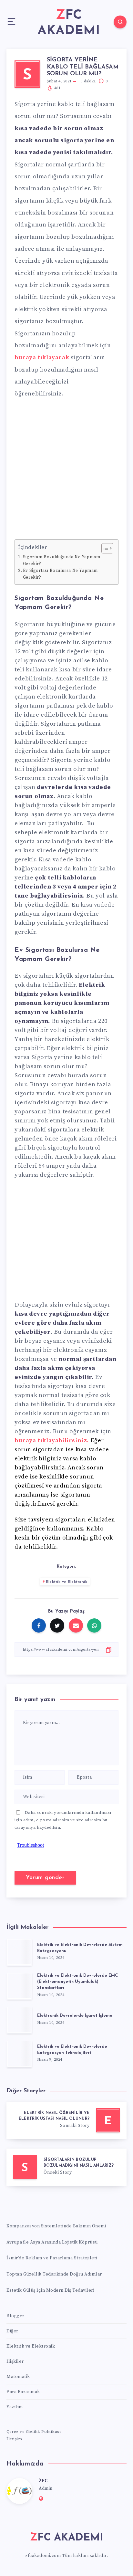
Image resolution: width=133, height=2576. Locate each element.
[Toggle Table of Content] (104, 548)
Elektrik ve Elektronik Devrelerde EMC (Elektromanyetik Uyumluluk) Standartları (77, 1982)
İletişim (14, 2439)
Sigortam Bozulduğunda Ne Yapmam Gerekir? (62, 560)
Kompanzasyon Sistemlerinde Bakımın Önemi (56, 2226)
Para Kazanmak (23, 2392)
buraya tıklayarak (42, 357)
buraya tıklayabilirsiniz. (52, 1440)
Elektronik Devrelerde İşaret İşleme (75, 2016)
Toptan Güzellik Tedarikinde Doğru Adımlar (54, 2274)
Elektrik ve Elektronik (66, 1582)
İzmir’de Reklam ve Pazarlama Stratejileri (52, 2258)
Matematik (18, 2377)
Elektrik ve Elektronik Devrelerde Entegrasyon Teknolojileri (72, 2050)
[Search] (120, 22)
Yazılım (15, 2407)
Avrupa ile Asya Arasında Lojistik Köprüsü (52, 2242)
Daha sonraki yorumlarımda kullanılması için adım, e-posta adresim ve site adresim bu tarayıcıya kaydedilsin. (63, 1820)
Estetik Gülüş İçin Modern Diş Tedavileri (50, 2290)
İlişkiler (15, 2361)
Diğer (12, 2331)
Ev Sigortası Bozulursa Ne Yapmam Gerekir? (60, 574)
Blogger (15, 2316)
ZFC (43, 2481)
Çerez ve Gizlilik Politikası (34, 2432)
